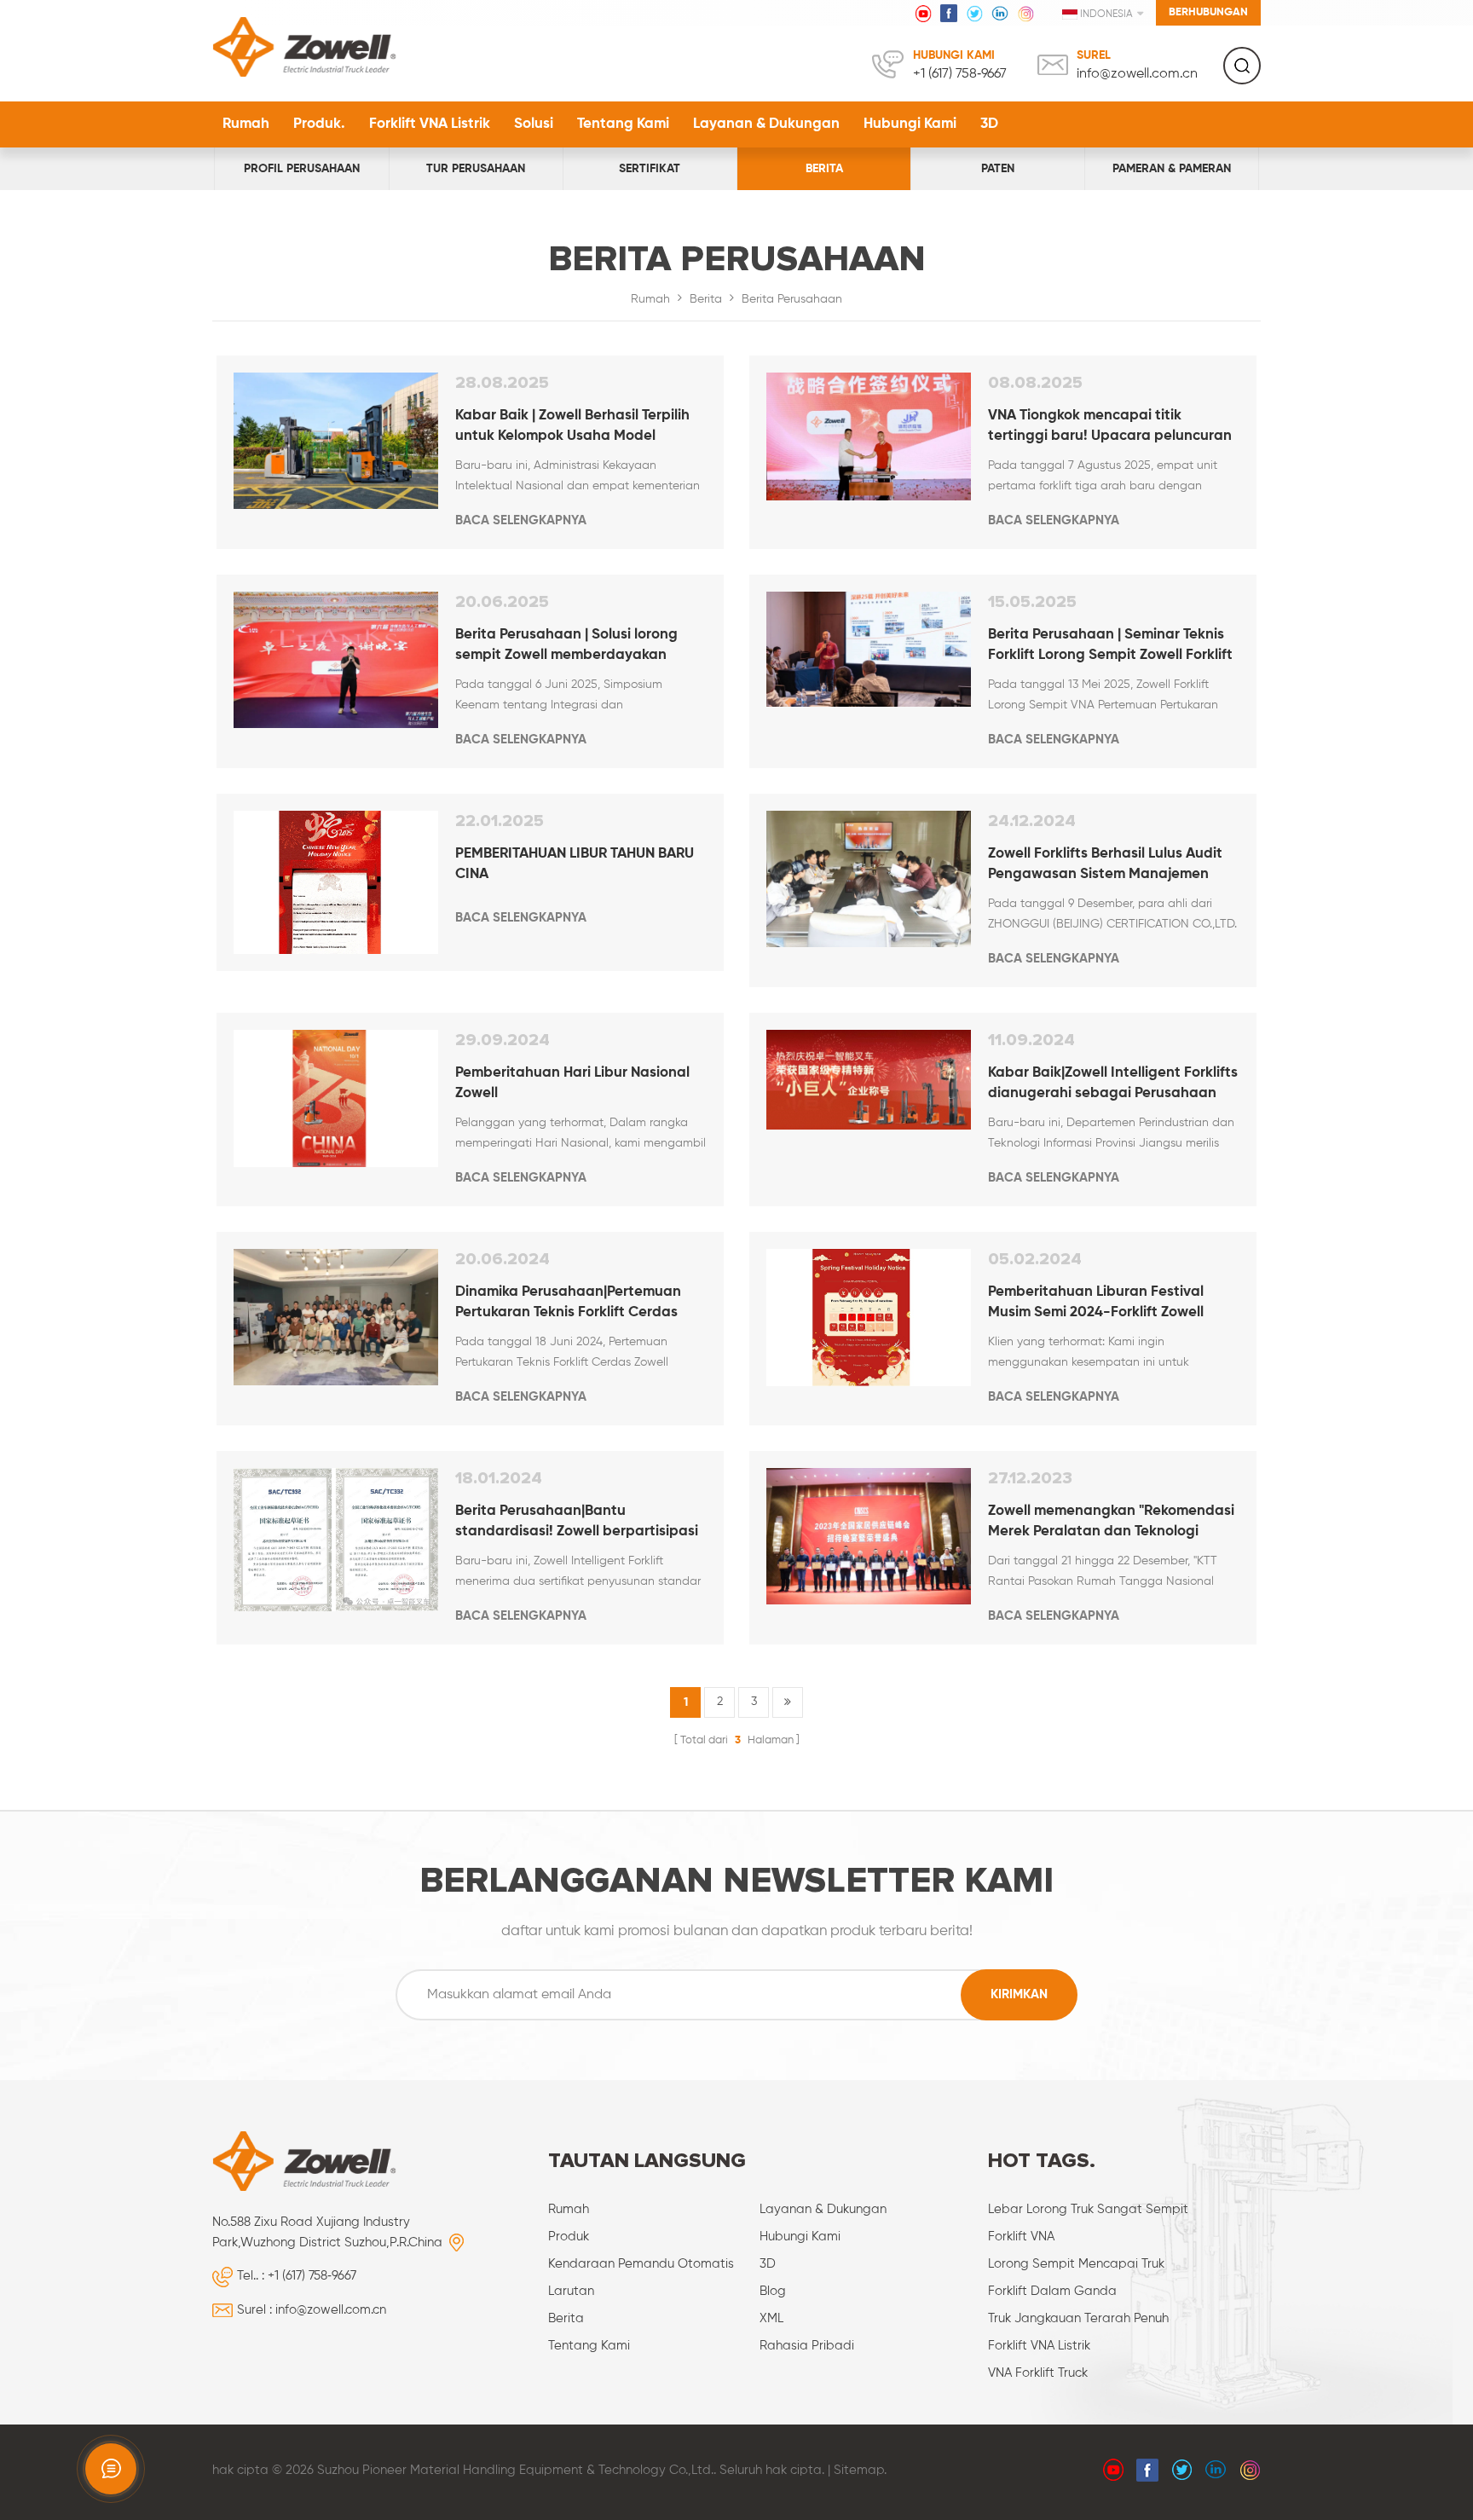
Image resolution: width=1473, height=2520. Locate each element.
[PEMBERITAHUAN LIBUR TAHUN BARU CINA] (336, 882)
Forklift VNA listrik (430, 124)
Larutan (571, 2291)
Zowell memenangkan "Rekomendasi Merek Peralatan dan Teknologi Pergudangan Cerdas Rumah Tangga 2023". (1111, 1523)
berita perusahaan (792, 299)
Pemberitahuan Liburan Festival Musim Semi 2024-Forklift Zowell (1096, 1302)
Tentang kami (623, 124)
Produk (569, 2237)
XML (771, 2318)
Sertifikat (650, 169)
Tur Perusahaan (476, 169)
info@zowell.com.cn (1137, 74)
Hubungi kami (910, 124)
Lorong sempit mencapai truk (1076, 2264)
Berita (824, 169)
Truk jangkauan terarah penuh (1078, 2318)
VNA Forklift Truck (1038, 2373)
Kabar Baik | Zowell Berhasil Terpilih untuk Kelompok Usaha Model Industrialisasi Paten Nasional (572, 428)
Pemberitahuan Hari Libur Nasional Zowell (572, 1083)
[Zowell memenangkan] (869, 1536)
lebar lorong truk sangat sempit (1088, 2209)
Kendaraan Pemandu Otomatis (641, 2264)
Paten (998, 169)
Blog (773, 2291)
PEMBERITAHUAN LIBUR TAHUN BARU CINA (575, 864)
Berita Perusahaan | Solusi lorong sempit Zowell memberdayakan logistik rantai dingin (566, 647)
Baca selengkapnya (521, 520)
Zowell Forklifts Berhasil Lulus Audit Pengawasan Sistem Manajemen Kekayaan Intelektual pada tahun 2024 (1105, 866)
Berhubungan (1208, 12)
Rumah (246, 124)
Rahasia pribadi (807, 2346)
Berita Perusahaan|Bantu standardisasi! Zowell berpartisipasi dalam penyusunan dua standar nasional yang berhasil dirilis (577, 1523)
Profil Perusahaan (302, 169)
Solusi (534, 124)
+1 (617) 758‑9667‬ (960, 74)
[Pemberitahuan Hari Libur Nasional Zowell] (336, 1098)
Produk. (319, 124)
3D (989, 124)
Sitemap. (860, 2470)
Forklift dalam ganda (1052, 2291)
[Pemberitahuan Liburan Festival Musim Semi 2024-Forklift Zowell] (869, 1318)
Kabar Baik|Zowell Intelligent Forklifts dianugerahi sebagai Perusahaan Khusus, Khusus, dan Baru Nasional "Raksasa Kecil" (1113, 1085)
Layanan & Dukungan (766, 124)
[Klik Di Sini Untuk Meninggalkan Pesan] (111, 2469)
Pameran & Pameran (1172, 169)
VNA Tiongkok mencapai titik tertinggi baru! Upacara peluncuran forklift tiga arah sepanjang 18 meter (1113, 428)
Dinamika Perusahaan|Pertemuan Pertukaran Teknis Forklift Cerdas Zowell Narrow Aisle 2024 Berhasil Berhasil (568, 1304)
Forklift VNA (1021, 2237)
